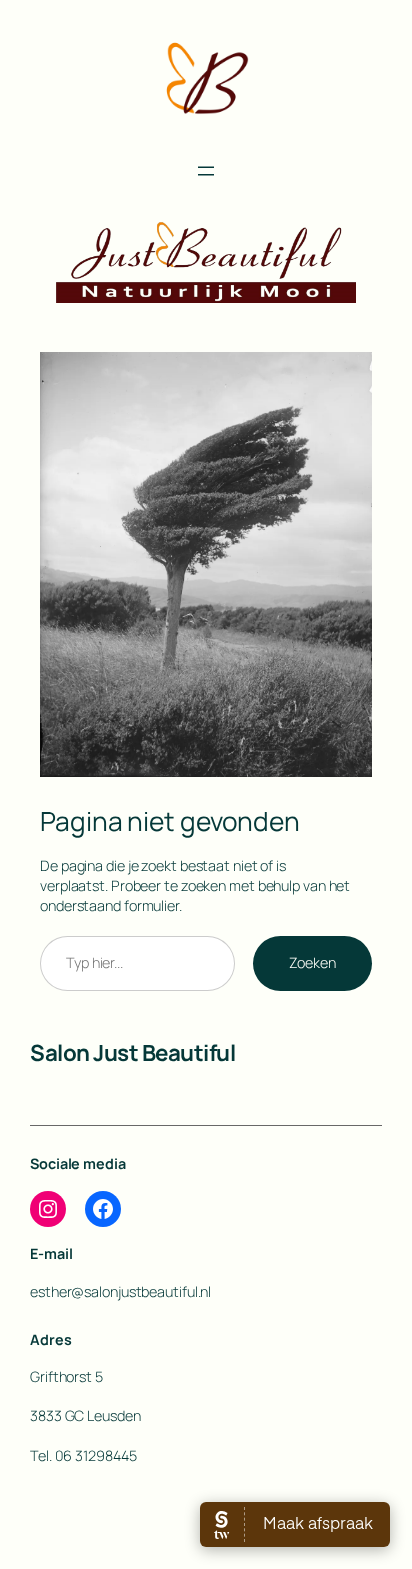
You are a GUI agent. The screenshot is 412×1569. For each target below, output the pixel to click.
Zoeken (312, 962)
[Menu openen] (206, 171)
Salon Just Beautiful (132, 1052)
